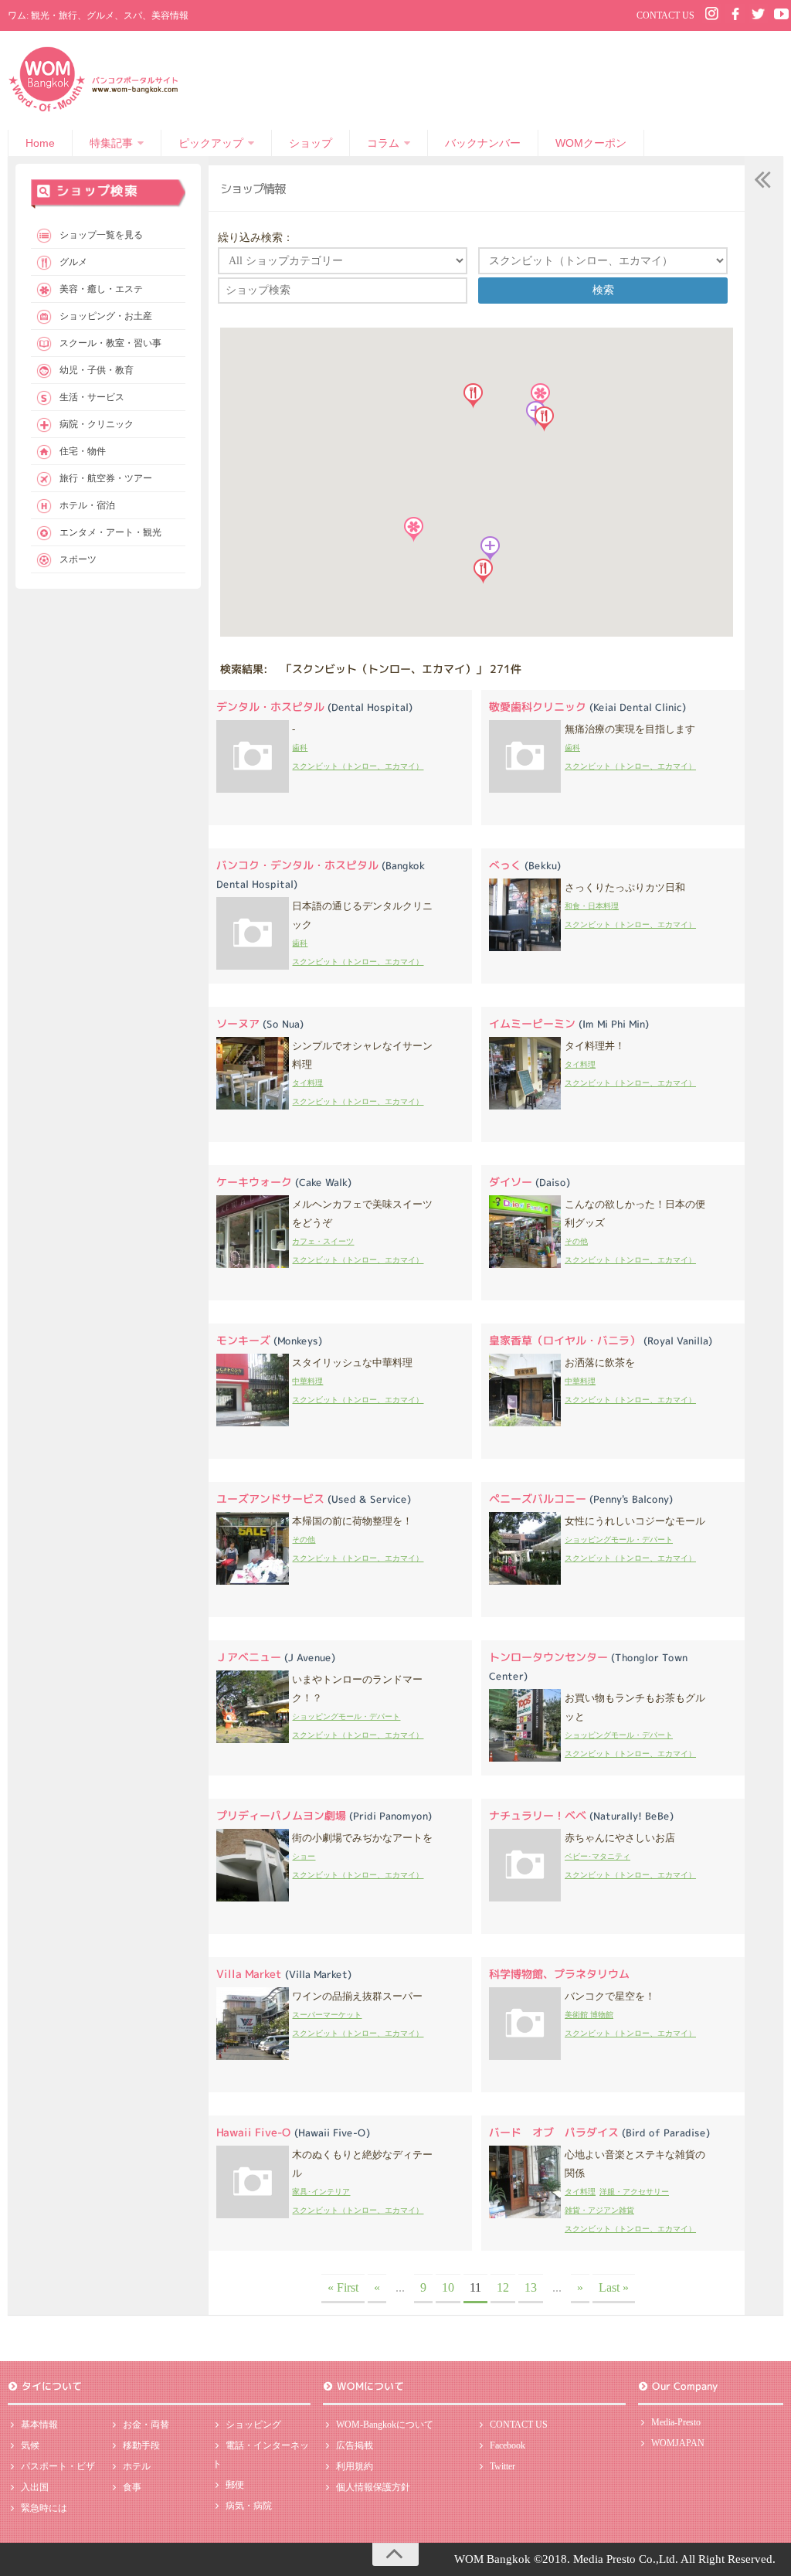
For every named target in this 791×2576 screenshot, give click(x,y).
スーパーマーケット (327, 2015)
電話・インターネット (261, 2455)
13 (531, 2287)
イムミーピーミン (569, 1023)
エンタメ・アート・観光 (110, 532)
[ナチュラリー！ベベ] (525, 1898)
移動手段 (141, 2445)
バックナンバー (483, 143)
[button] (490, 549)
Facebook (508, 2445)
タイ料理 (307, 1083)
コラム (383, 143)
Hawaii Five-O (293, 2132)
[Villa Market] (253, 2056)
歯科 (300, 748)
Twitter (502, 2466)
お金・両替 (146, 2425)
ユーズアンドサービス (314, 1499)
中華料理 (307, 1381)
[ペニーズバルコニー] (525, 1581)
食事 (132, 2487)
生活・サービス (92, 397)
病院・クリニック (97, 424)
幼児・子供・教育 (97, 370)
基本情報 (39, 2425)
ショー (304, 1856)
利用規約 (355, 2466)
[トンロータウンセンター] (525, 1758)
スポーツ (78, 559)
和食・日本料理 (592, 906)
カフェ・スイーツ (323, 1241)
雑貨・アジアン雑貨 (599, 2210)
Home (40, 143)
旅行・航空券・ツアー (106, 478)
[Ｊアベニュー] (253, 1740)
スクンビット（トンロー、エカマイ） (358, 766)
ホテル (137, 2466)
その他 (576, 1241)
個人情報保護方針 (373, 2487)
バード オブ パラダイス (599, 2132)
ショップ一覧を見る (101, 235)
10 (448, 2287)
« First (343, 2287)
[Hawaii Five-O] (253, 2215)
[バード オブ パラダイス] (525, 2215)
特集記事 (111, 143)
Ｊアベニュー (276, 1657)
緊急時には (44, 2508)
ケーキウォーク (284, 1182)
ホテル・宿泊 (87, 505)
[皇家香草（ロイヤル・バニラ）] (525, 1423)
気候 (30, 2445)
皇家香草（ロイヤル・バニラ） (601, 1340)
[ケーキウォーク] (253, 1264)
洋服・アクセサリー (634, 2192)
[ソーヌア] (253, 1106)
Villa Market (284, 1974)
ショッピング (253, 2425)
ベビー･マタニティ (597, 1856)
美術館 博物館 (589, 2015)
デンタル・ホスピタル (314, 707)
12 (503, 2287)
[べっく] (525, 948)
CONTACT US (665, 15)
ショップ (311, 143)
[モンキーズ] (253, 1423)
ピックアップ (211, 143)
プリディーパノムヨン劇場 (324, 1815)
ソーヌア (260, 1023)
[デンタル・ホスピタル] (253, 789)
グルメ (73, 262)
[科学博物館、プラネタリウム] (525, 2056)
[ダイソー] (525, 1264)
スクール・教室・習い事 (110, 343)
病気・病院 (249, 2506)
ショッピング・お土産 (106, 316)
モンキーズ (269, 1340)
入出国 (35, 2487)
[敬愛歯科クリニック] (525, 789)
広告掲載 (355, 2445)
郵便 (235, 2485)
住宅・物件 (83, 451)
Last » (614, 2287)
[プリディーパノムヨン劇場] (253, 1898)
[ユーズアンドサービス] (253, 1581)
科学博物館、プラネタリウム (559, 1974)
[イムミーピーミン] (525, 1106)
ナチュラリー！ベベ (581, 1815)
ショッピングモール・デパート (619, 1539)
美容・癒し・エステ (101, 289)
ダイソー (530, 1182)
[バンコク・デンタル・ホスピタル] (253, 966)
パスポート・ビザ (58, 2466)
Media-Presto (676, 2422)
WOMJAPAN (678, 2443)
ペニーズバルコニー (581, 1499)
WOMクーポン (591, 143)
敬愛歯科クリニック (587, 707)
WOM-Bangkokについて (385, 2425)
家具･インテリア (321, 2192)
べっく (525, 865)
